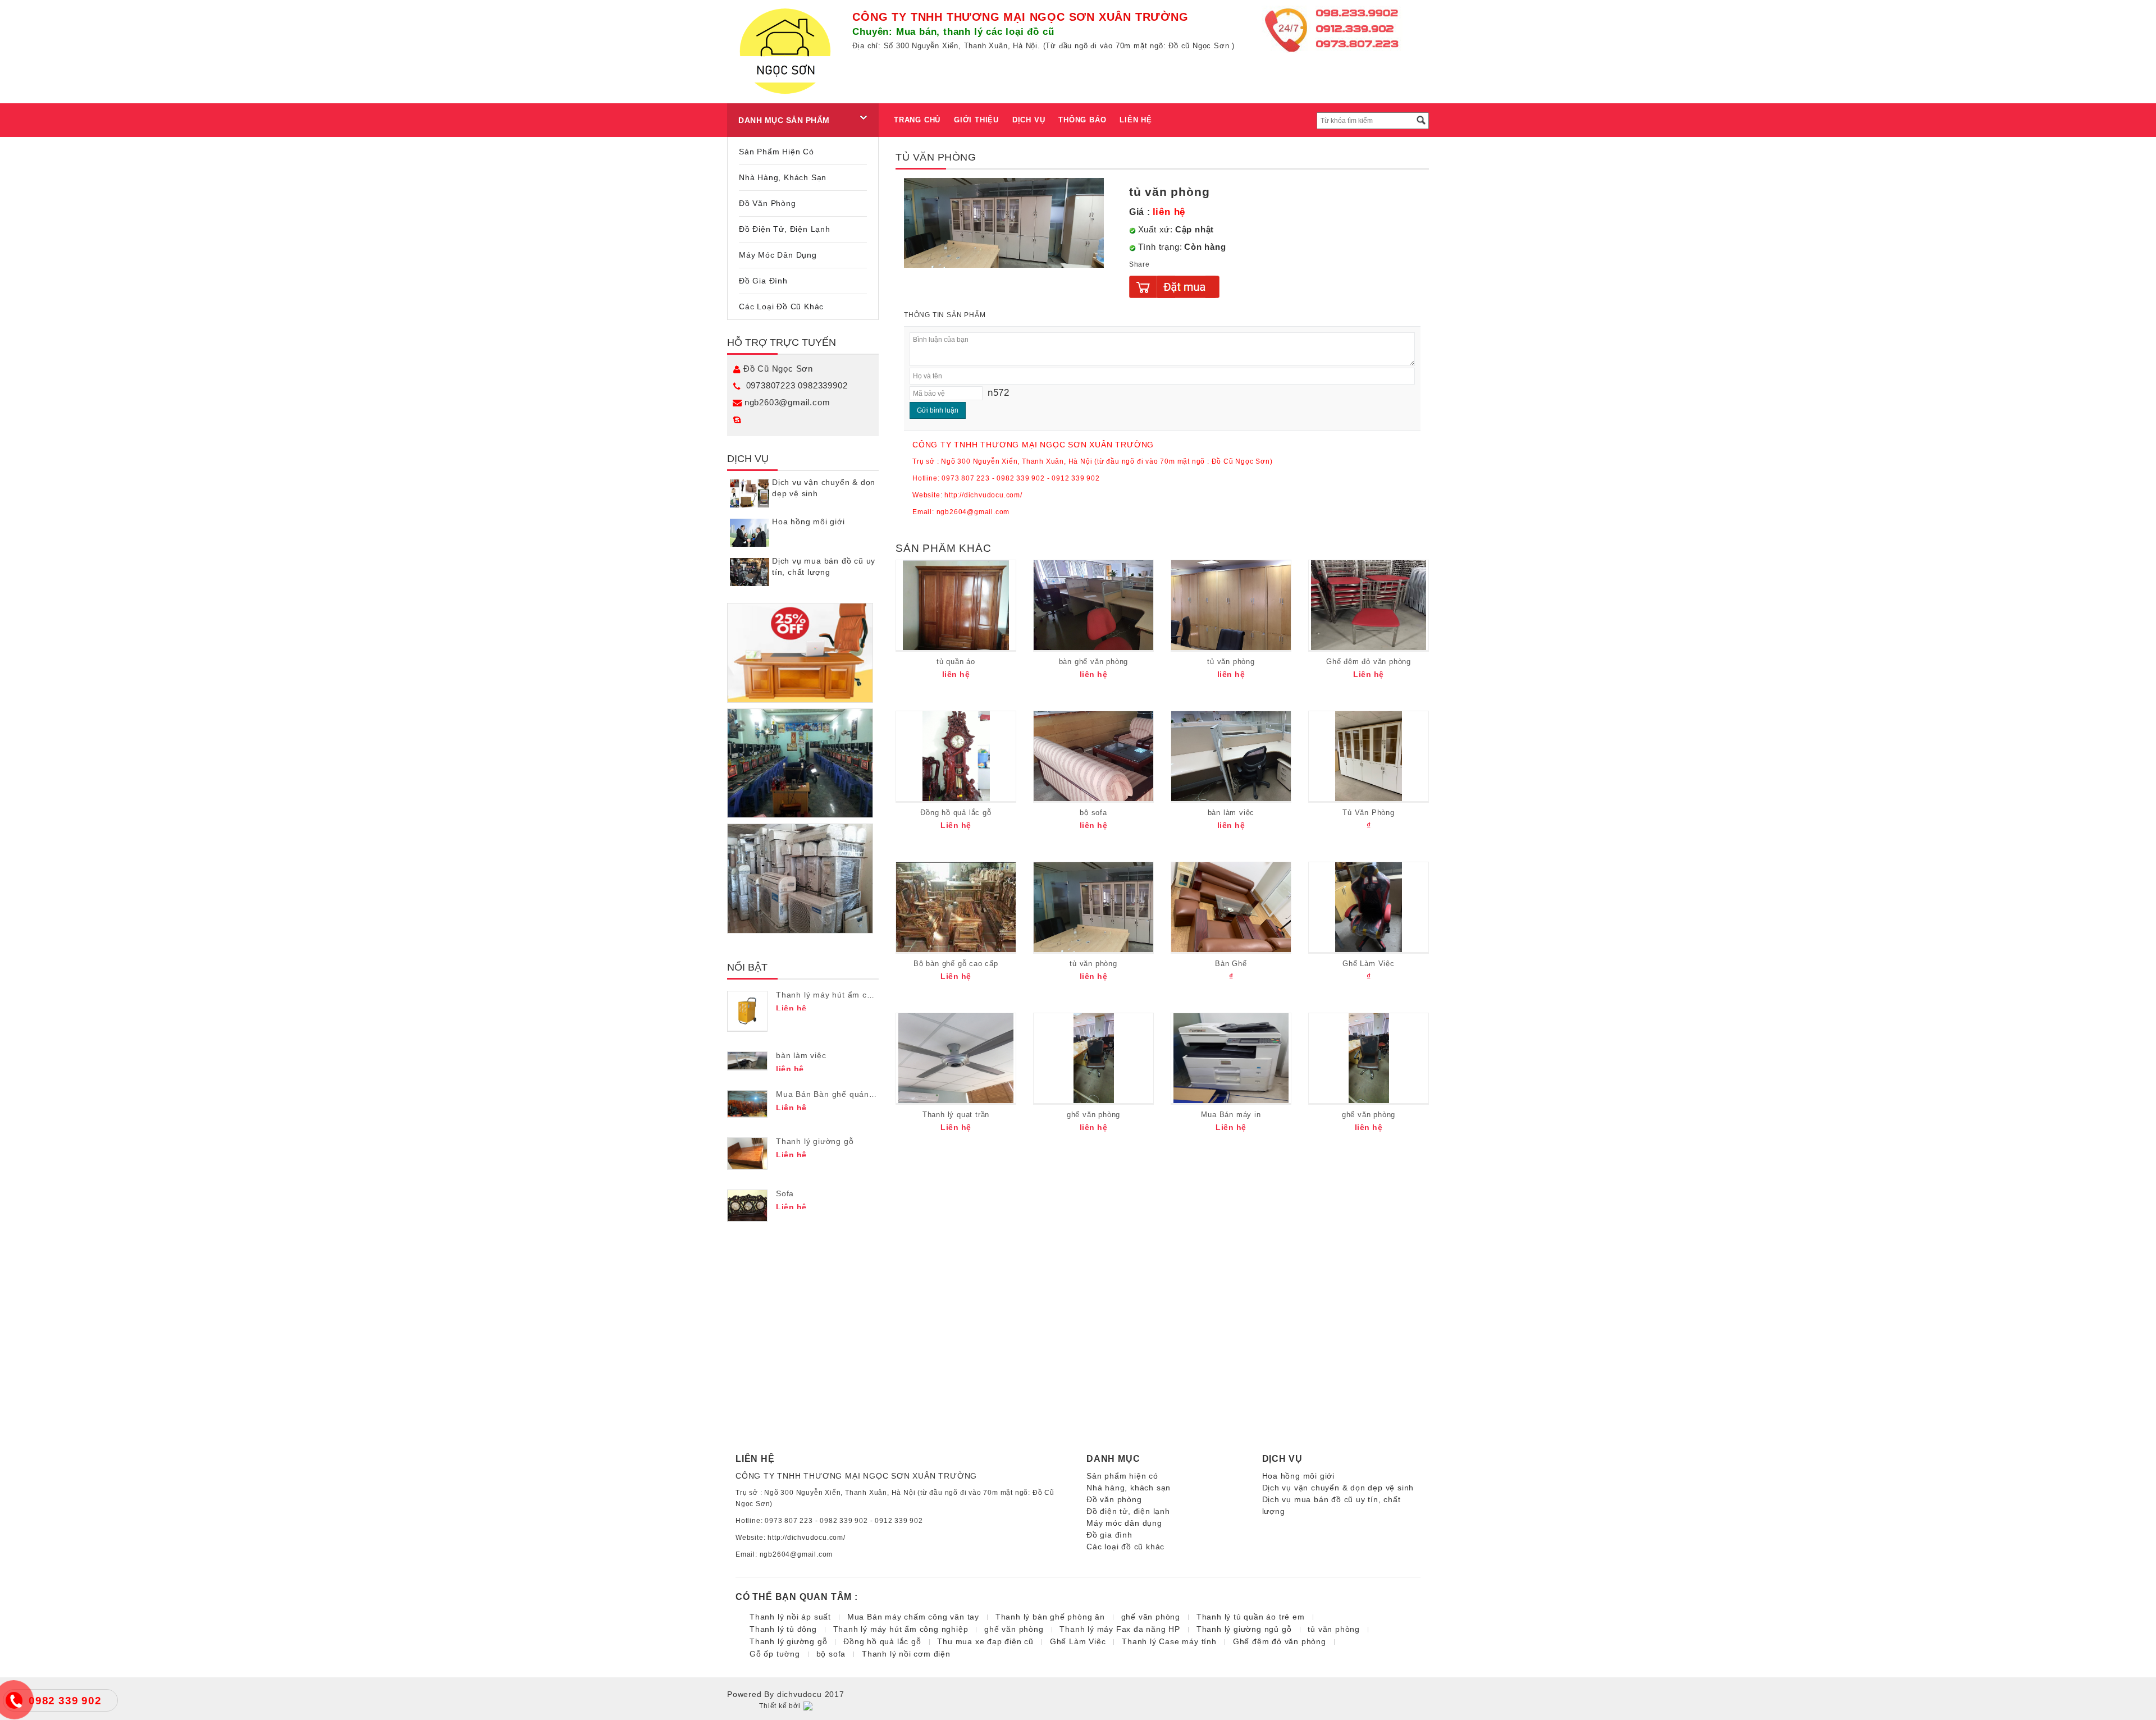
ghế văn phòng (1093, 1115)
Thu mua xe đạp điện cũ (985, 1641)
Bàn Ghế (1231, 964)
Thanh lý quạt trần (956, 1115)
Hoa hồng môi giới (808, 522)
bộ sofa (1093, 813)
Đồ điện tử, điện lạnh (785, 229)
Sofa (785, 1193)
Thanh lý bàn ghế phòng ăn (1050, 1617)
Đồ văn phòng (768, 203)
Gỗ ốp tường (775, 1654)
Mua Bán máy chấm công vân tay (913, 1617)
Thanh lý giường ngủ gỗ (1244, 1629)
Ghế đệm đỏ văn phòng (1369, 662)
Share (1139, 264)
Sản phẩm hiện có (776, 152)
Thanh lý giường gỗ (815, 1141)
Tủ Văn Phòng (1369, 813)
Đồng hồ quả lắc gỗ (956, 813)
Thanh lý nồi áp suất (790, 1617)
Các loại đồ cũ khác (781, 307)
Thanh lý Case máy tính (1169, 1641)
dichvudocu (800, 1694)
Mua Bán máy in (1231, 1115)
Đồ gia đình (763, 281)
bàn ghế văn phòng (1094, 662)
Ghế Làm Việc (1369, 964)
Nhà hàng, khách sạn (783, 177)
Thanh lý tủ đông (783, 1629)
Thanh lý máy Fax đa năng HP (1120, 1629)
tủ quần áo (956, 662)
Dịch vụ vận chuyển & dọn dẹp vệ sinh (1338, 1488)
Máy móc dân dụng (778, 255)
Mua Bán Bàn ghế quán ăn (829, 1094)
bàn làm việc (801, 1055)
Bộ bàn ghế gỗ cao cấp (956, 964)
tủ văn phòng (1231, 662)
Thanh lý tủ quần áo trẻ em (1251, 1617)
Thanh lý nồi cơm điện (906, 1654)
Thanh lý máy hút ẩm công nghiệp (844, 995)
